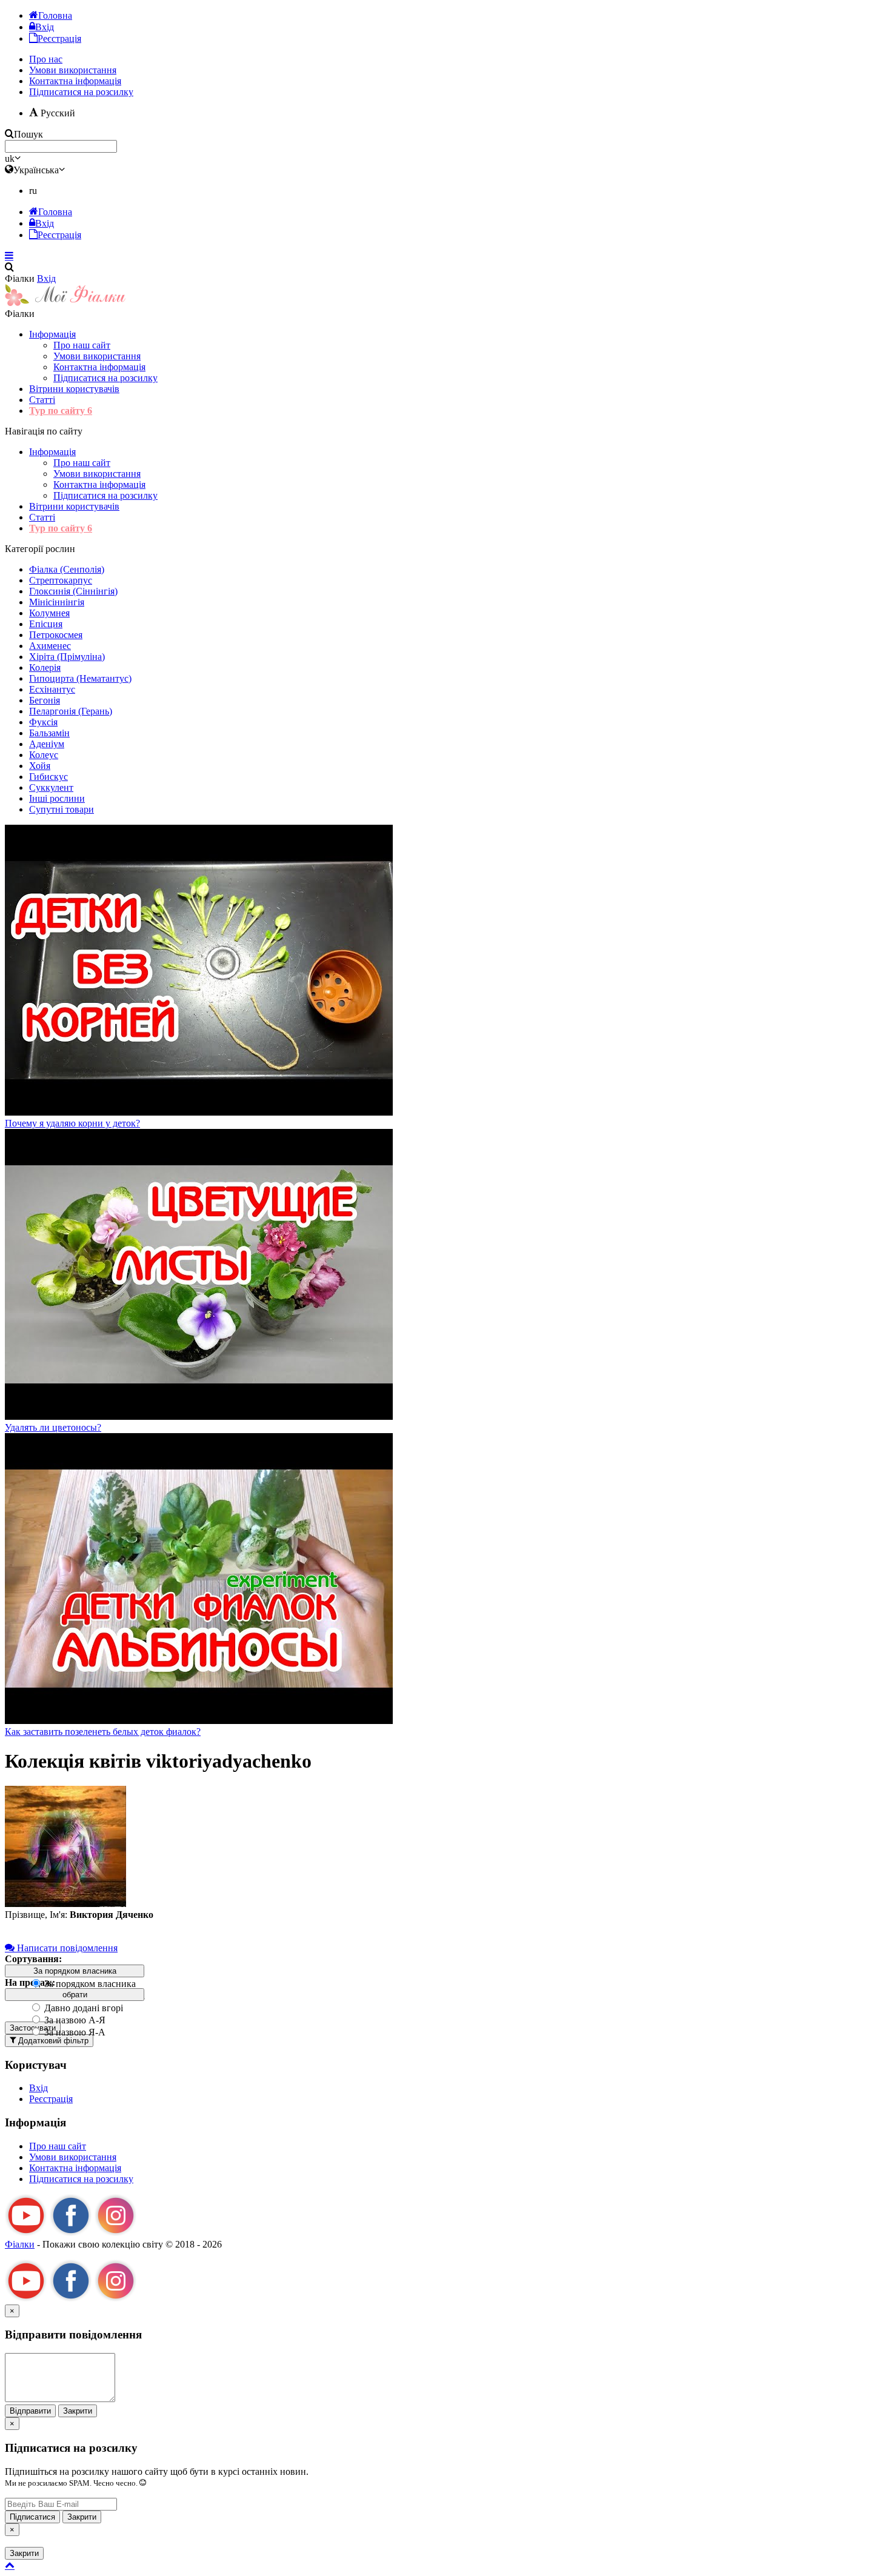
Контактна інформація (99, 367)
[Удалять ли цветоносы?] (199, 1416)
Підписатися (32, 2517)
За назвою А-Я (74, 2020)
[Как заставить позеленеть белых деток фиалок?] (199, 1721)
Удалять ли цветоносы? (53, 1427)
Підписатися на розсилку (81, 92)
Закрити (78, 2411)
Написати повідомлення (66, 1948)
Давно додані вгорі (82, 2008)
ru (33, 191)
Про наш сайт (82, 345)
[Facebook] (71, 2233)
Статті (42, 400)
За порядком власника (89, 1984)
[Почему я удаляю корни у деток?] (199, 1112)
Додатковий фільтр (52, 2041)
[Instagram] (116, 2233)
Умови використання (97, 356)
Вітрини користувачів (74, 389)
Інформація (52, 334)
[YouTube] (26, 2233)
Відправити (30, 2411)
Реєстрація (51, 2099)
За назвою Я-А (74, 2032)
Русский (57, 113)
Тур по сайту (61, 411)
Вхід (46, 278)
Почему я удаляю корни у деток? (72, 1123)
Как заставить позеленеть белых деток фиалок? (103, 1732)
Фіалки (20, 2244)
